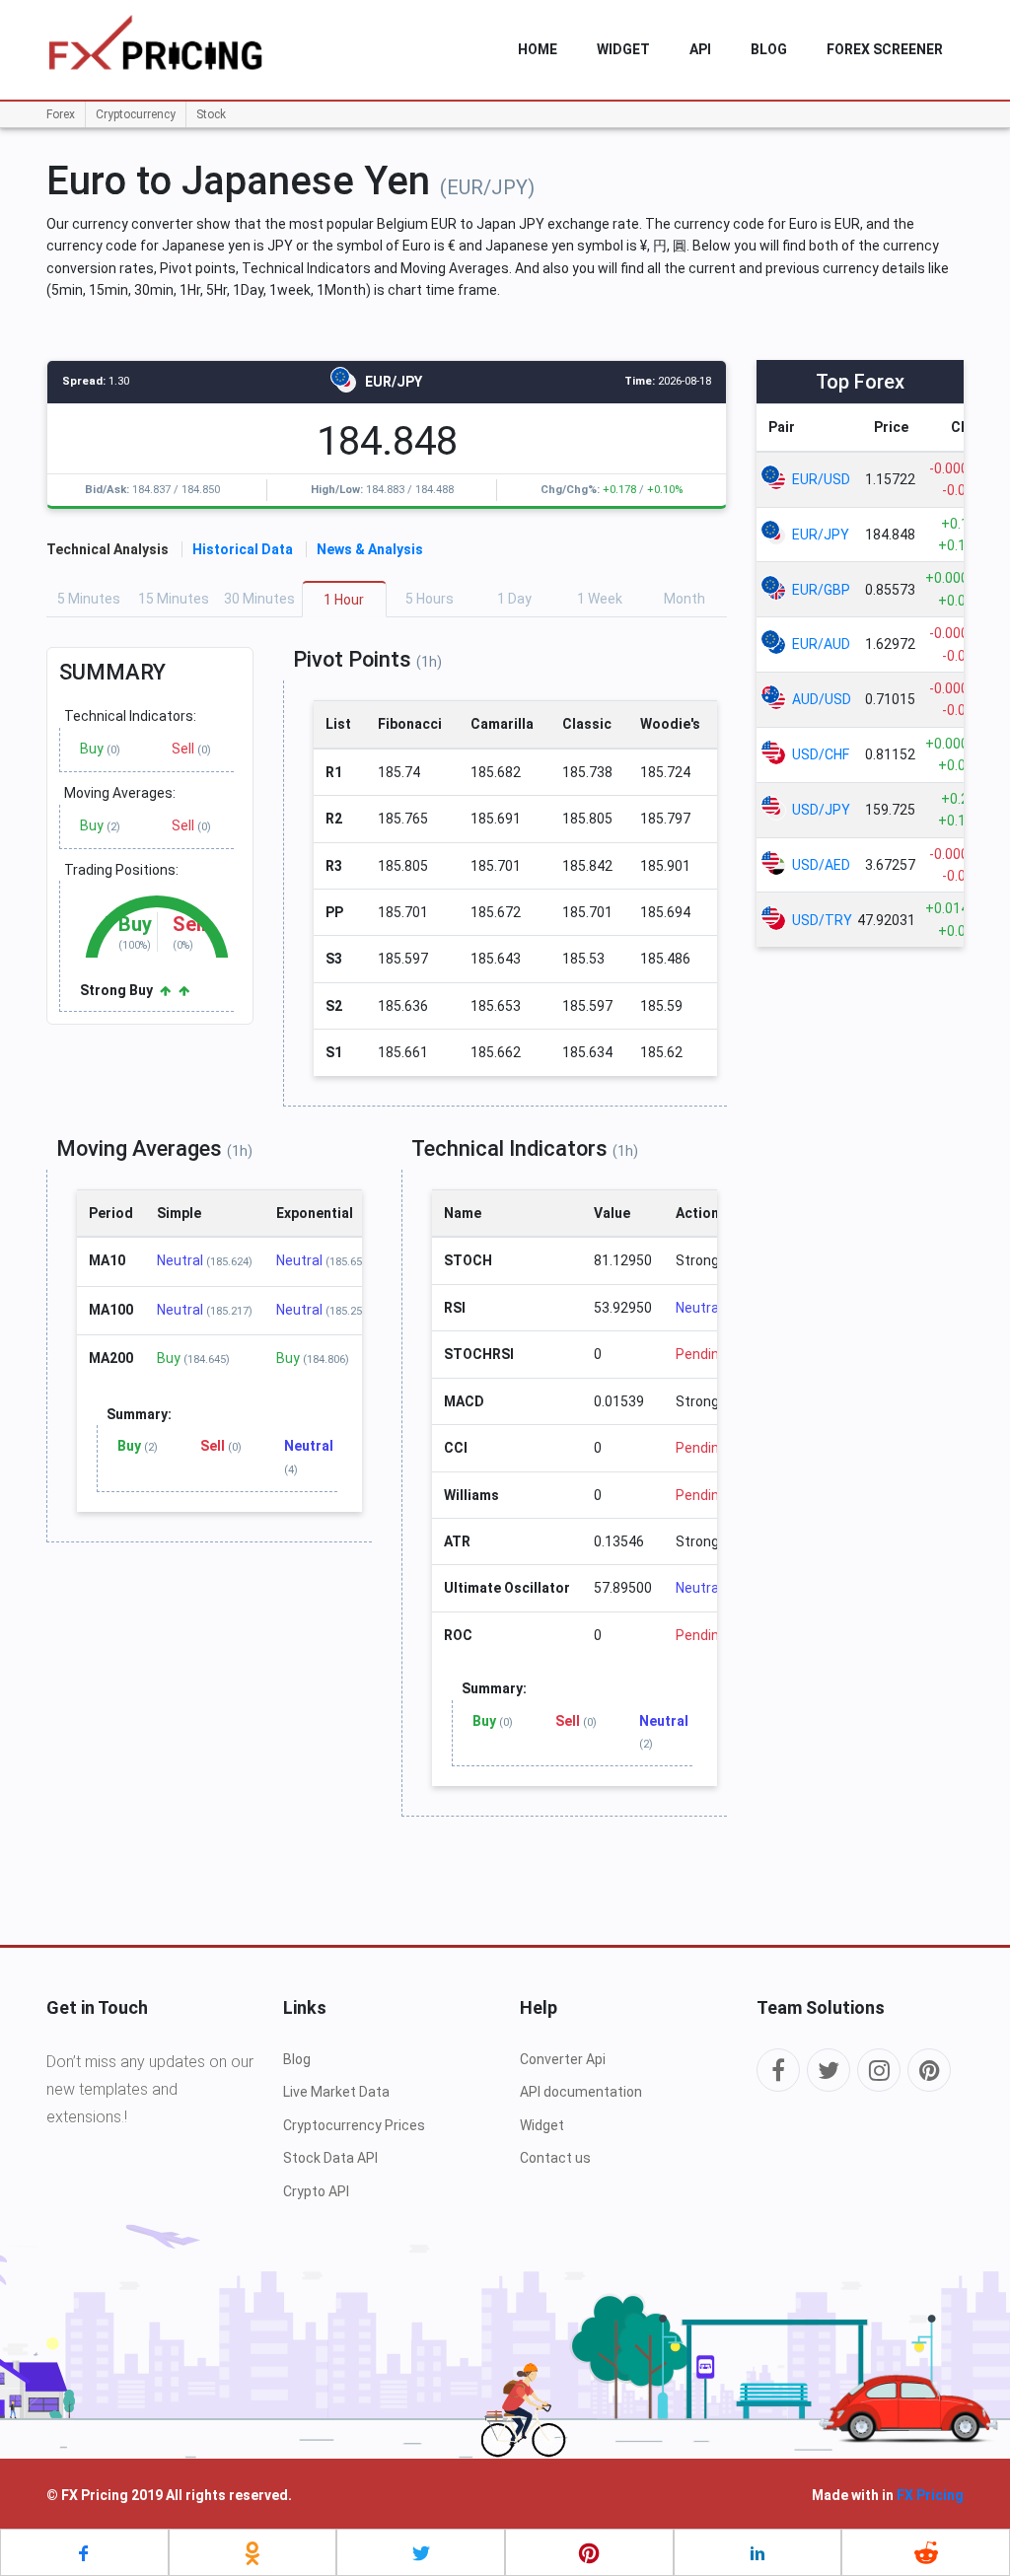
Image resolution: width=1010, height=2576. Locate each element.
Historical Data (243, 549)
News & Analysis (370, 549)
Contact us (555, 2158)
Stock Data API (330, 2158)
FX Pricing (930, 2495)
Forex (61, 114)
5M (89, 599)
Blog (769, 49)
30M (259, 599)
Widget (542, 2125)
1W (600, 599)
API (700, 49)
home (538, 49)
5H (430, 599)
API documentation (581, 2092)
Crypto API (316, 2191)
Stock (211, 114)
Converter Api (563, 2059)
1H (344, 600)
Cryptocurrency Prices (354, 2125)
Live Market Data (336, 2092)
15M (174, 599)
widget (623, 49)
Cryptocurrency (136, 114)
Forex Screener (885, 49)
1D (514, 599)
